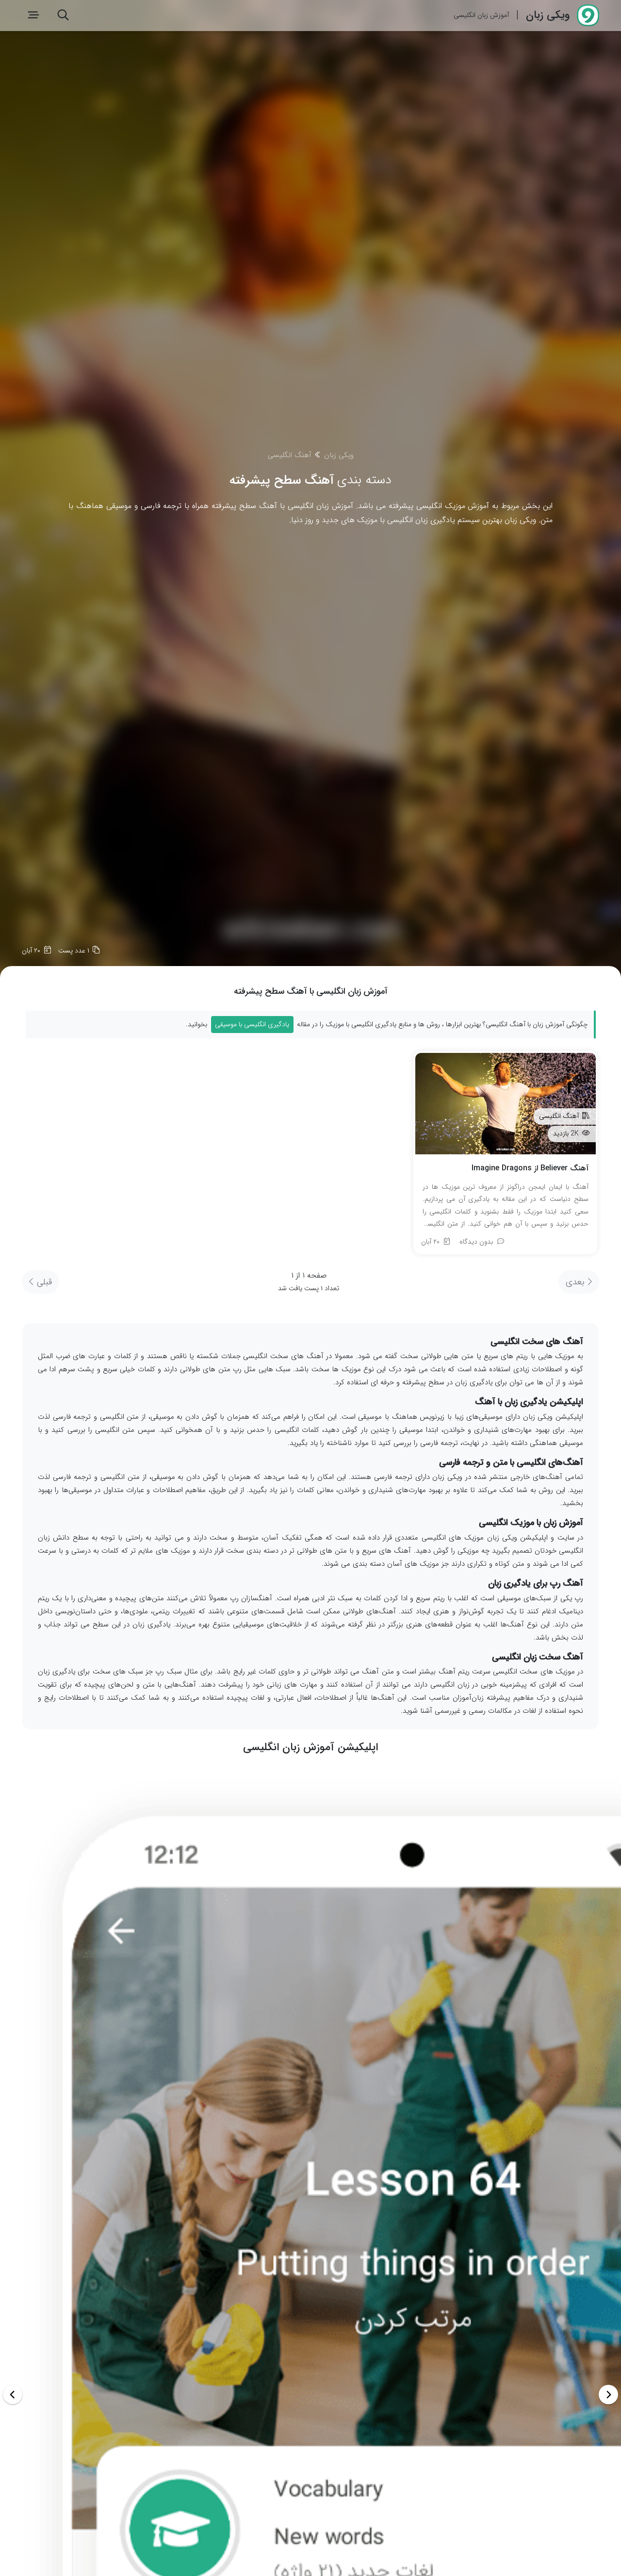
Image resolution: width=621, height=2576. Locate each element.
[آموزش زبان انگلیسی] (586, 16)
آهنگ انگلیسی (290, 455)
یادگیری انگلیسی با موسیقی (252, 1024)
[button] (13, 2395)
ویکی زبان (339, 455)
